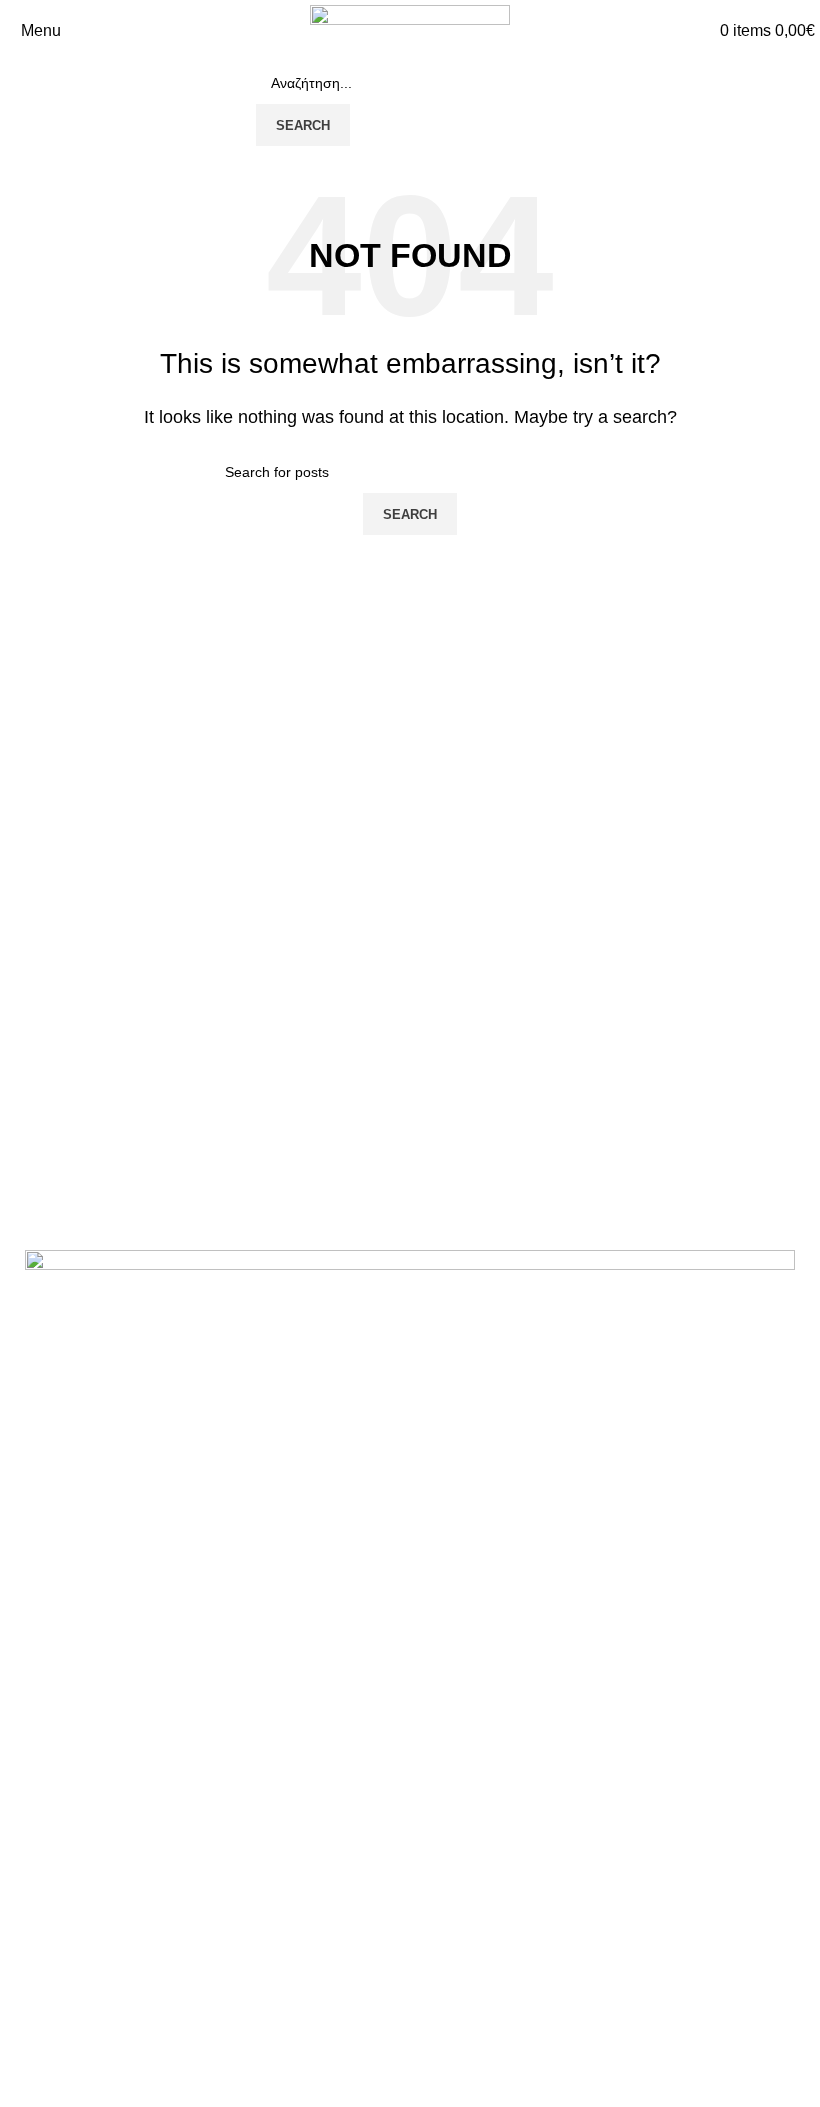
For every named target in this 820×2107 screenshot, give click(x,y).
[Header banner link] (410, 1053)
